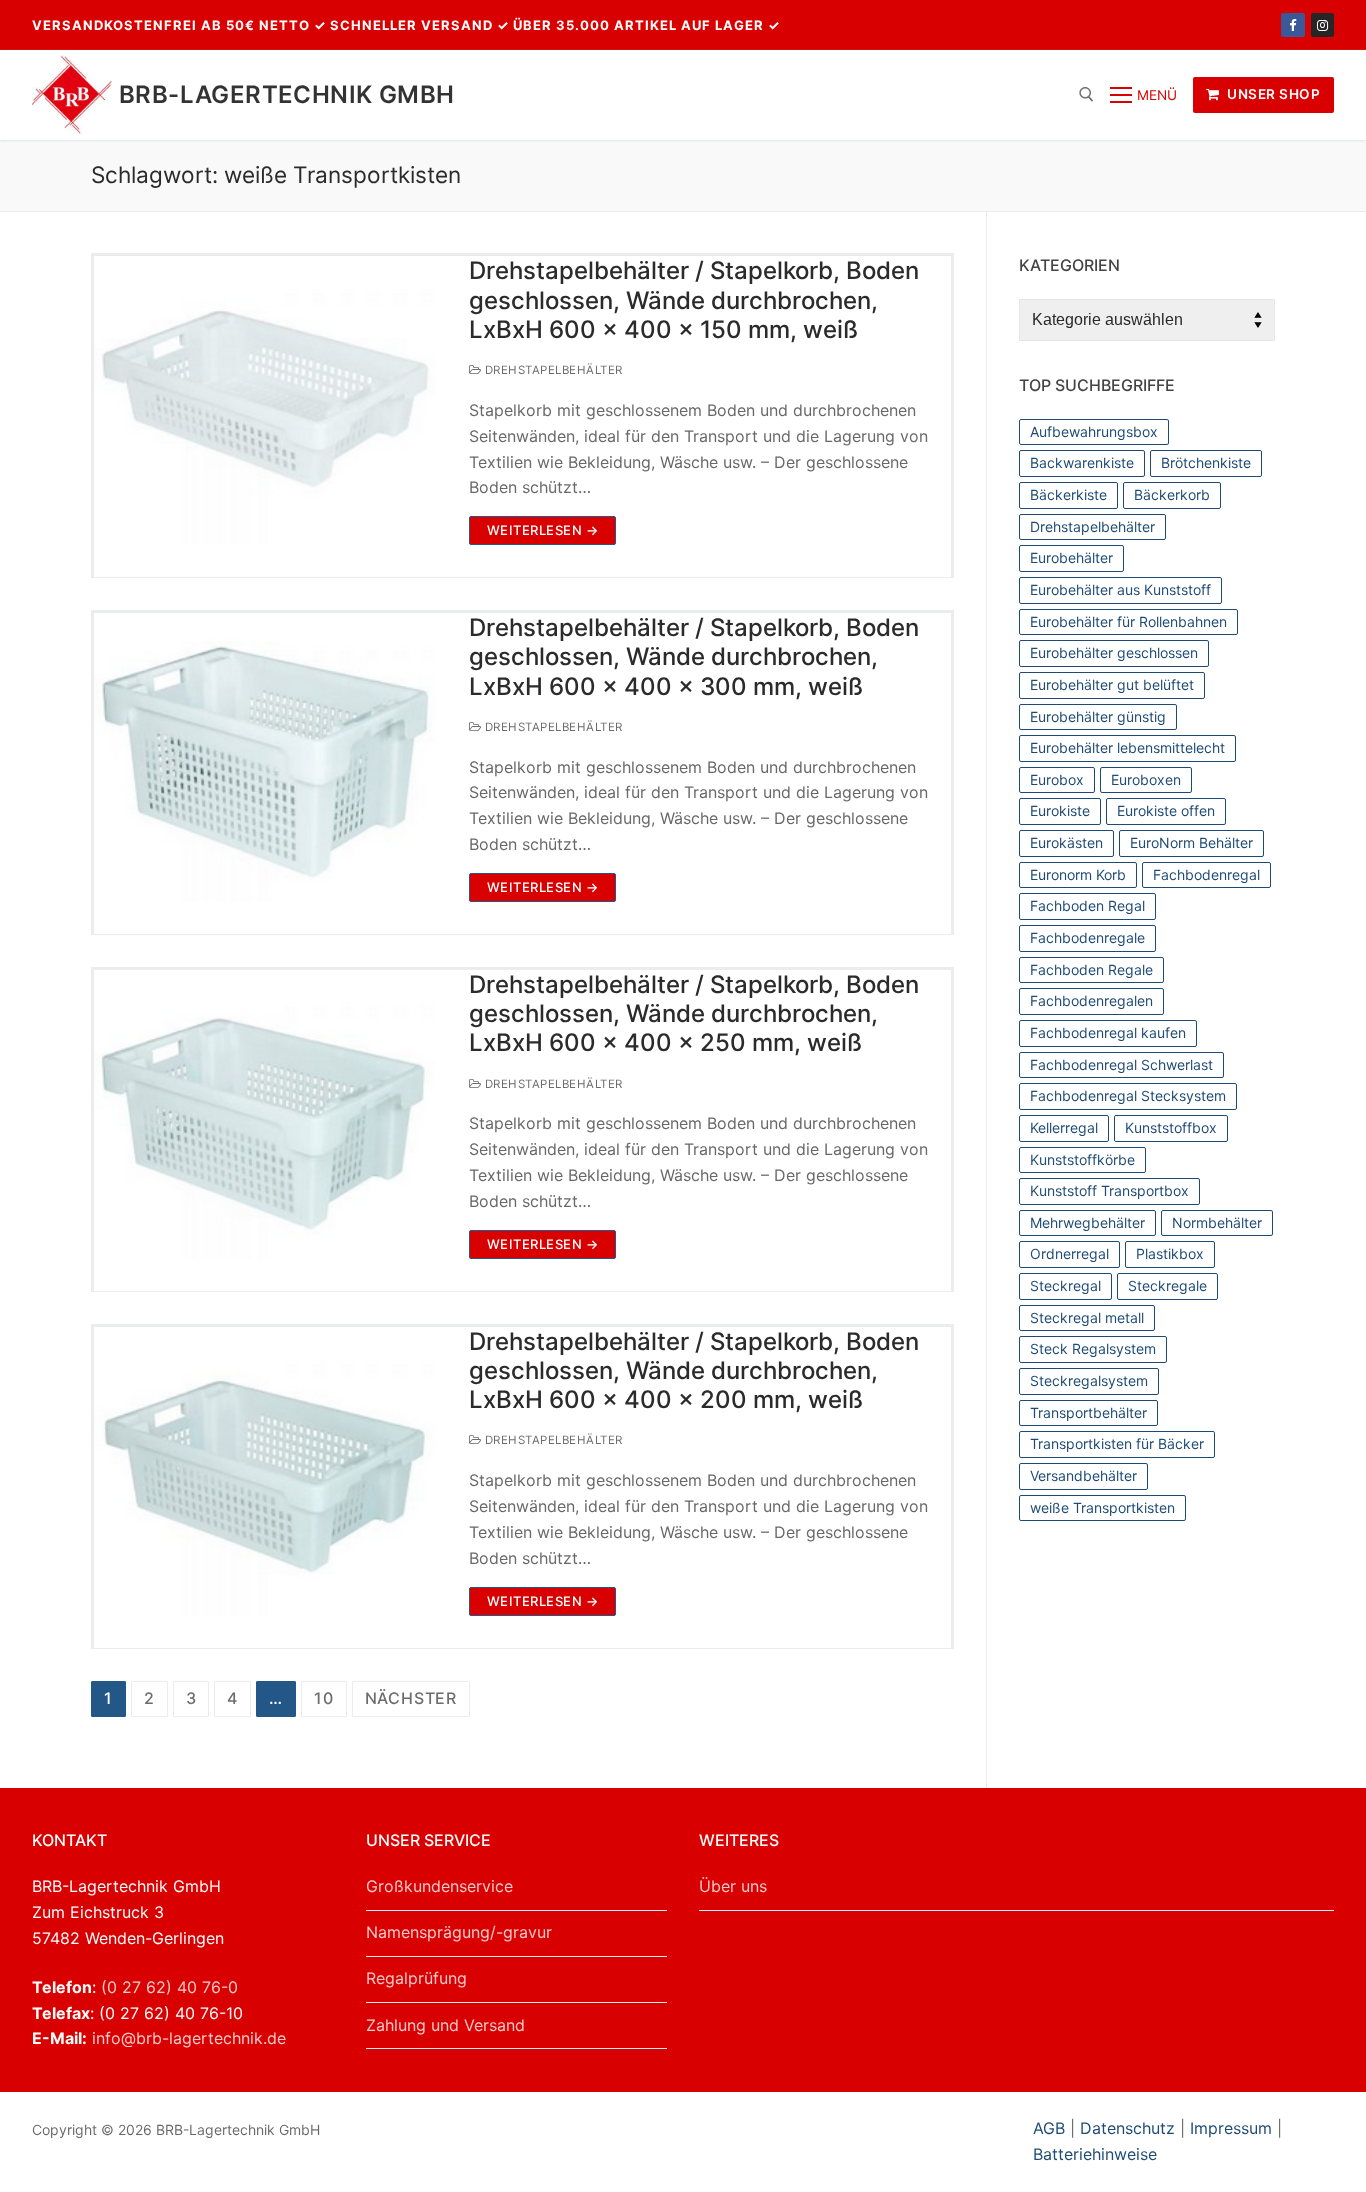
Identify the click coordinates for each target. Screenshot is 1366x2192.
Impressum (1231, 2128)
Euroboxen (1146, 779)
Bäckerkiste (1068, 494)
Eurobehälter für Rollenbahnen (1128, 621)
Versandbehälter (1083, 1475)
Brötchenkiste (1206, 462)
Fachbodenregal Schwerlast (1121, 1064)
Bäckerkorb (1172, 494)
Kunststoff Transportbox (1109, 1190)
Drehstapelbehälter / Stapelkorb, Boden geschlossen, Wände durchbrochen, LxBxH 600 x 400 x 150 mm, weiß (694, 299)
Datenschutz (1127, 2128)
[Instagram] (1322, 24)
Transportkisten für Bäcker (1117, 1443)
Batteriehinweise (1095, 2154)
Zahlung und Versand (445, 2025)
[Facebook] (1292, 24)
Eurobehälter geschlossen (1114, 652)
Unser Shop (1272, 94)
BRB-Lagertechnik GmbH (286, 94)
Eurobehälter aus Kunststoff (1120, 589)
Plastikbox (1170, 1253)
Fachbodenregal (1206, 874)
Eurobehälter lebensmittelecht (1127, 747)
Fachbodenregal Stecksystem (1128, 1095)
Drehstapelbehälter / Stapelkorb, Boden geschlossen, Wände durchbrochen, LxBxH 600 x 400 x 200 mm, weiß (694, 1370)
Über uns (733, 1886)
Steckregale (1167, 1285)
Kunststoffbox (1171, 1127)
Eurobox (1057, 779)
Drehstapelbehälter (552, 370)
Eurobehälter (1071, 557)
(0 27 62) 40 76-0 (169, 1987)
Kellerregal (1064, 1127)
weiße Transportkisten (1102, 1507)
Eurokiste (1060, 810)
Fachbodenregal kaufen (1108, 1032)
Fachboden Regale (1091, 969)
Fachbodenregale (1087, 937)
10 (324, 1698)
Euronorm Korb (1078, 874)
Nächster (411, 1698)
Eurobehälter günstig (1098, 716)
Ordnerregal (1069, 1253)
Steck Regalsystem (1093, 1348)
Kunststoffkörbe (1082, 1159)
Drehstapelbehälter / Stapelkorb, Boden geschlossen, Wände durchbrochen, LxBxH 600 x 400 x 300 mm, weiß (694, 656)
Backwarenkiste (1082, 462)
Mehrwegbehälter (1087, 1222)
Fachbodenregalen (1091, 1000)
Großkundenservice (439, 1886)
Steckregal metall (1087, 1317)
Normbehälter (1217, 1222)
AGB (1051, 2128)
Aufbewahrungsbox (1094, 431)
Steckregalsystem (1089, 1380)
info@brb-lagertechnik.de (189, 2038)
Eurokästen (1066, 842)
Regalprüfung (416, 1978)
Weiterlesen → (543, 530)
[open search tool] (1086, 94)
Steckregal (1065, 1285)
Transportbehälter (1088, 1412)
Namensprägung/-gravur (459, 1932)
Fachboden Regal (1087, 905)
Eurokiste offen (1166, 810)
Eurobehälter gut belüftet (1112, 684)
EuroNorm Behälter (1191, 842)
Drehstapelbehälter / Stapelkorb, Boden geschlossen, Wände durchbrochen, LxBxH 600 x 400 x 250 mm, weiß (694, 1013)
